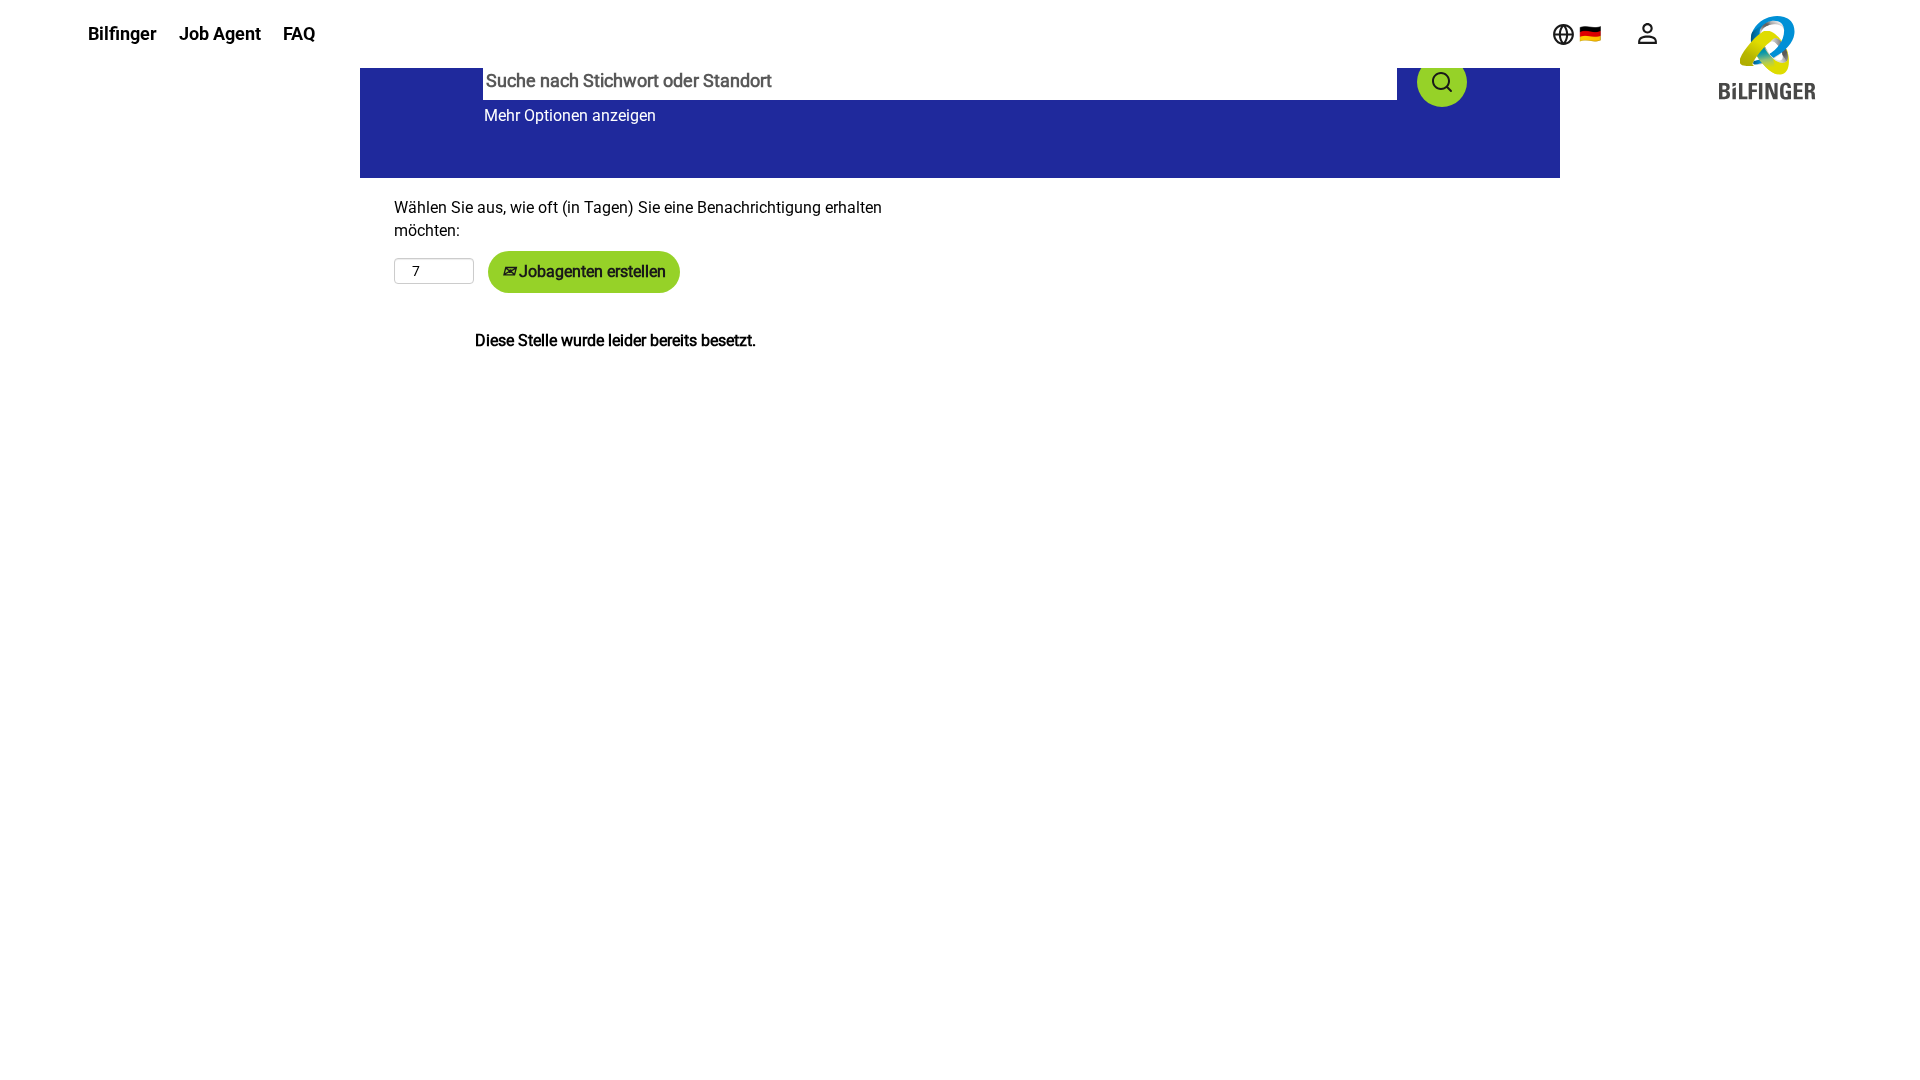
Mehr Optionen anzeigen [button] (570, 115)
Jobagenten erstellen (590, 271)
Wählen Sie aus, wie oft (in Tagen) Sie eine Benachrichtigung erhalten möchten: (638, 219)
